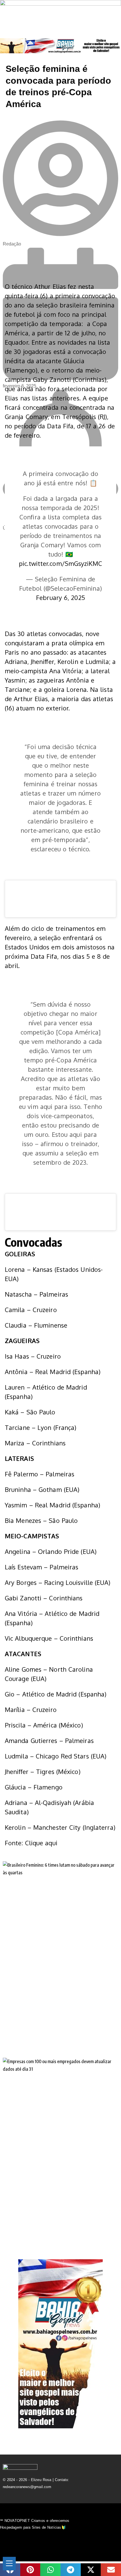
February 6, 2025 (60, 597)
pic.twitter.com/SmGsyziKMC (60, 563)
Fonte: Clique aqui (31, 1843)
